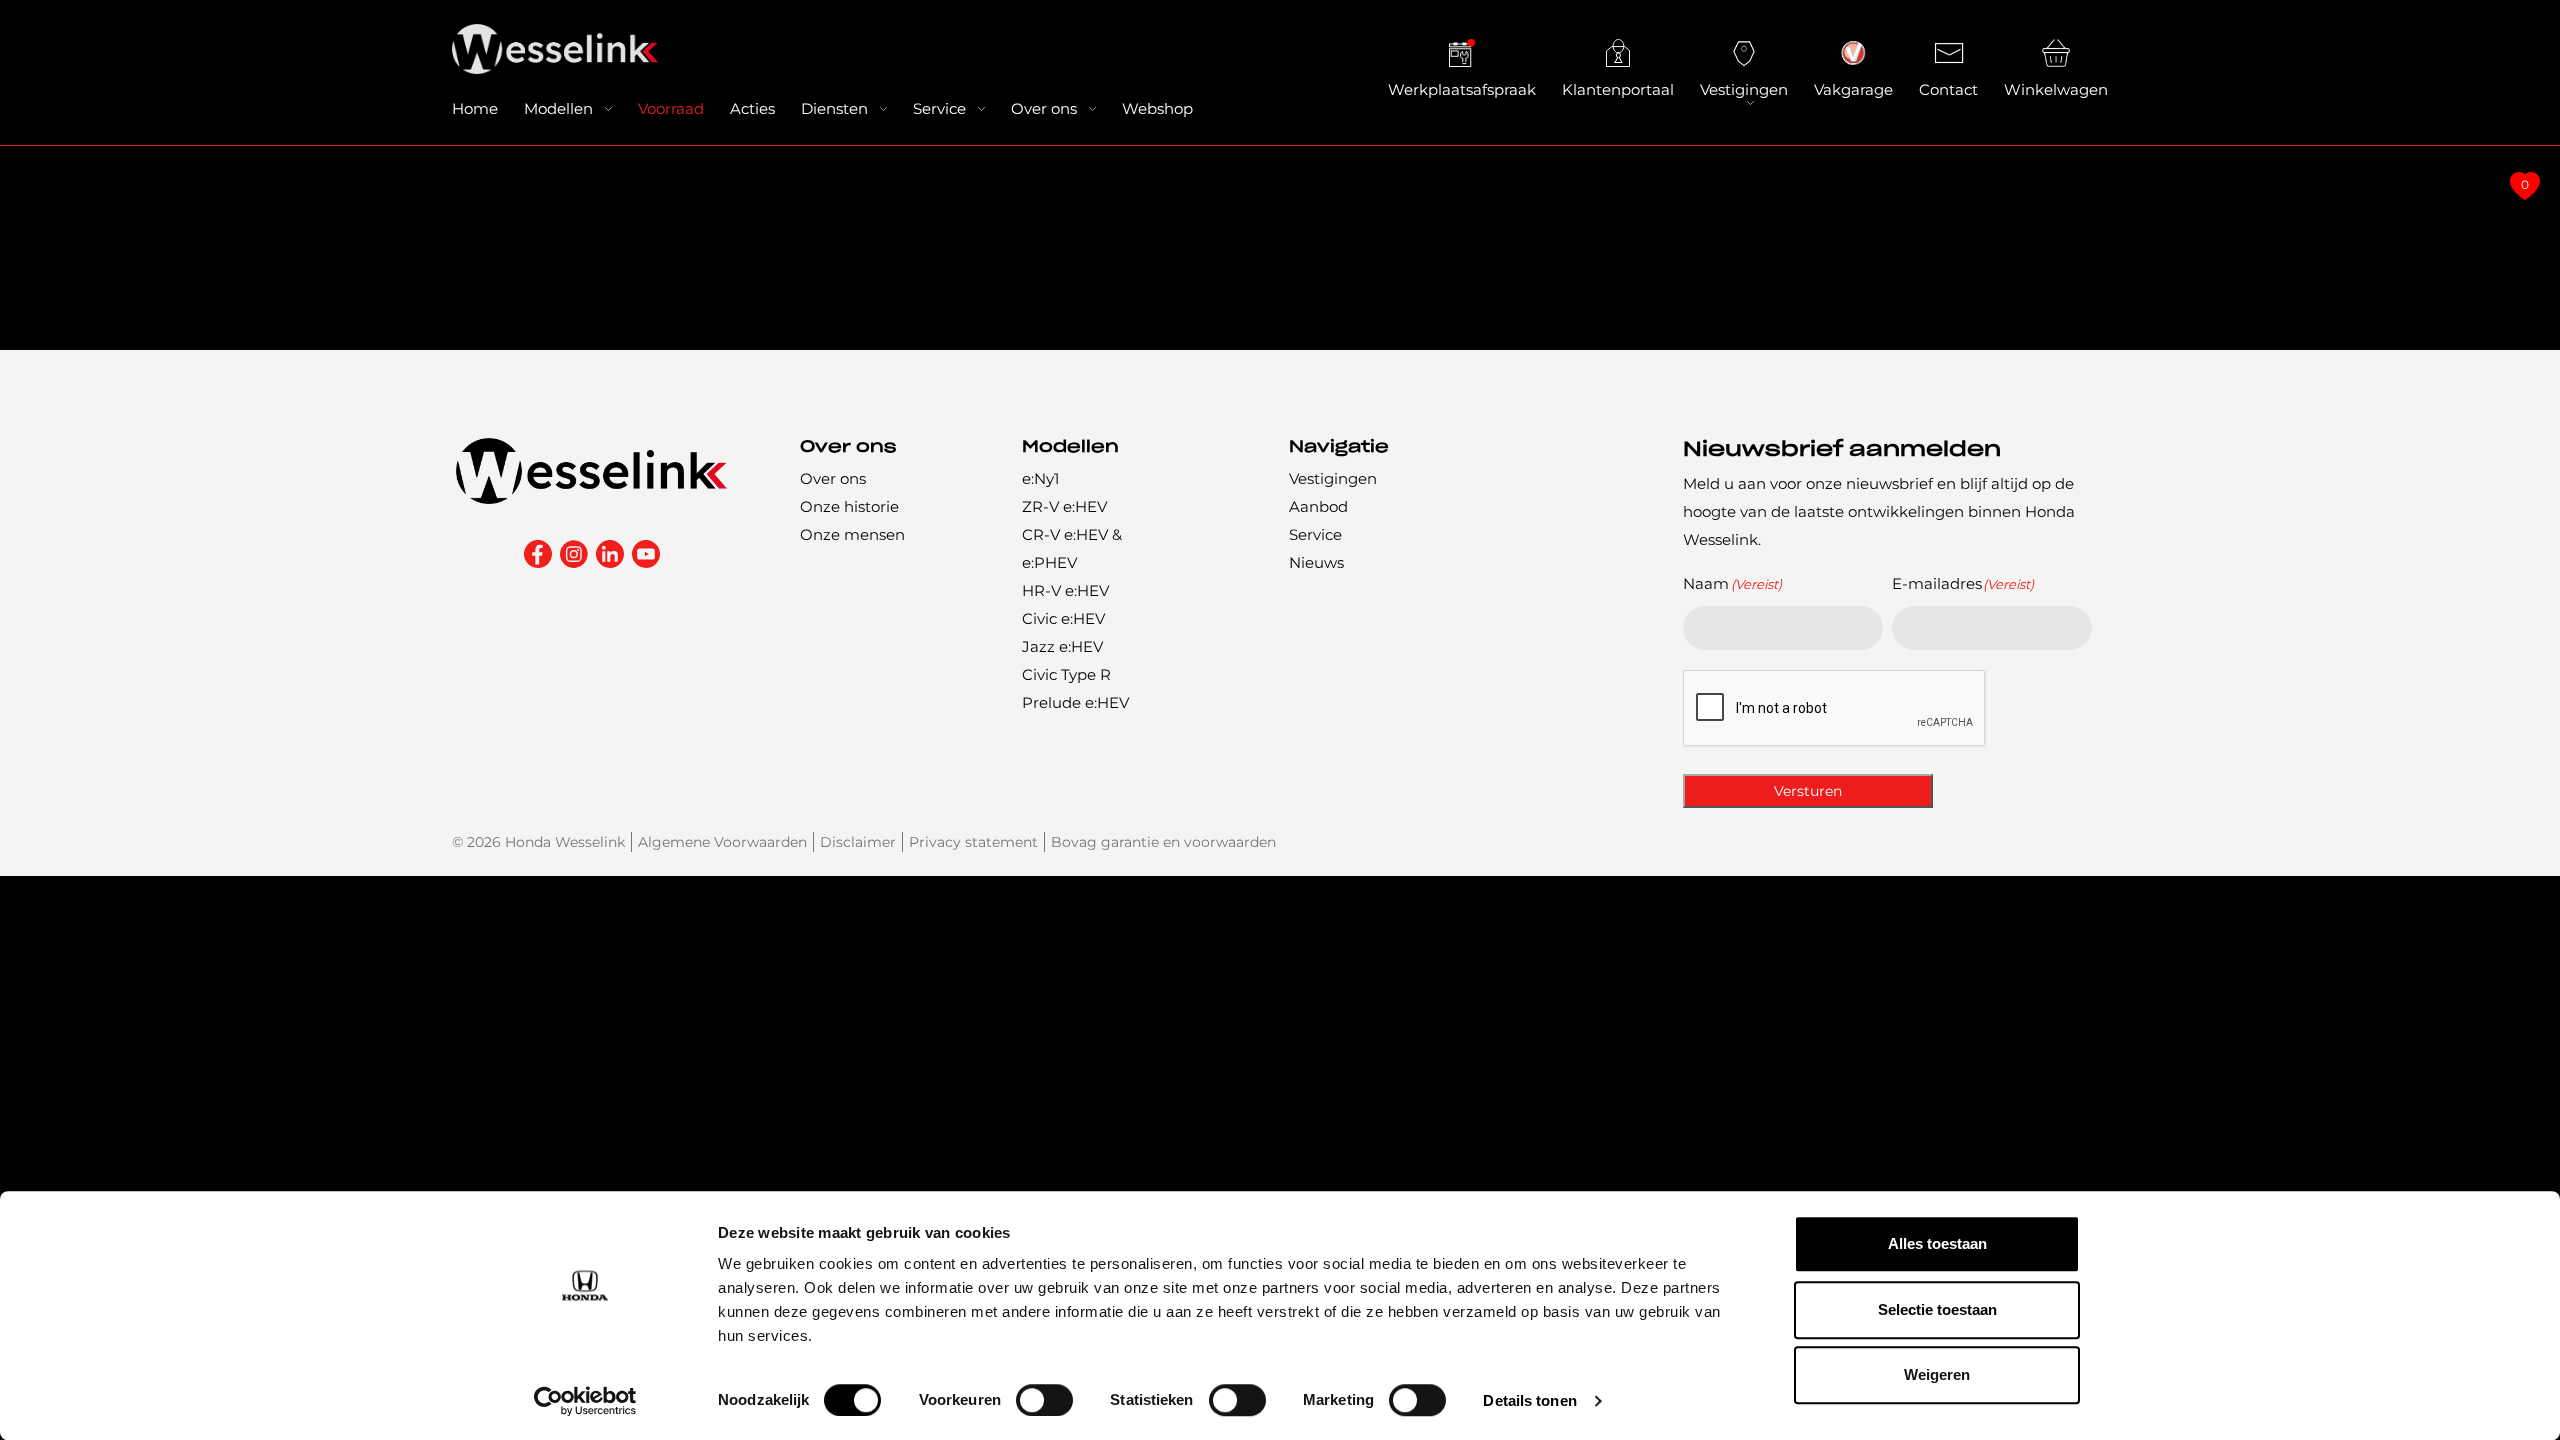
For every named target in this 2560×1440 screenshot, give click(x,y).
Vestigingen (1744, 89)
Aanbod (1318, 506)
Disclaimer (858, 842)
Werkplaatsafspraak (1462, 89)
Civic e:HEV (1063, 618)
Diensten (834, 108)
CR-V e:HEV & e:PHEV (1072, 548)
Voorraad (671, 108)
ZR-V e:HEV (1064, 506)
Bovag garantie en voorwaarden (1163, 842)
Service (939, 108)
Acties (752, 108)
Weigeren (1937, 1374)
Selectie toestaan (1937, 1309)
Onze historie (849, 506)
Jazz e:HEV (1062, 646)
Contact (1948, 89)
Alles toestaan (1937, 1243)
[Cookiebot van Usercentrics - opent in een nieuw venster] (585, 1401)
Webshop (1157, 108)
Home (475, 108)
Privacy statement (973, 842)
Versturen (1808, 791)
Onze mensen (852, 534)
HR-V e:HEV (1065, 590)
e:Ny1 (1040, 478)
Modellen (558, 108)
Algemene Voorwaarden (722, 842)
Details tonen (1529, 1400)
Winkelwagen (2056, 89)
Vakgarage (1853, 89)
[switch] (1044, 1400)
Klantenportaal (1618, 89)
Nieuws (1316, 562)
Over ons (1044, 108)
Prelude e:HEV (1075, 702)
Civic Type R (1066, 674)
